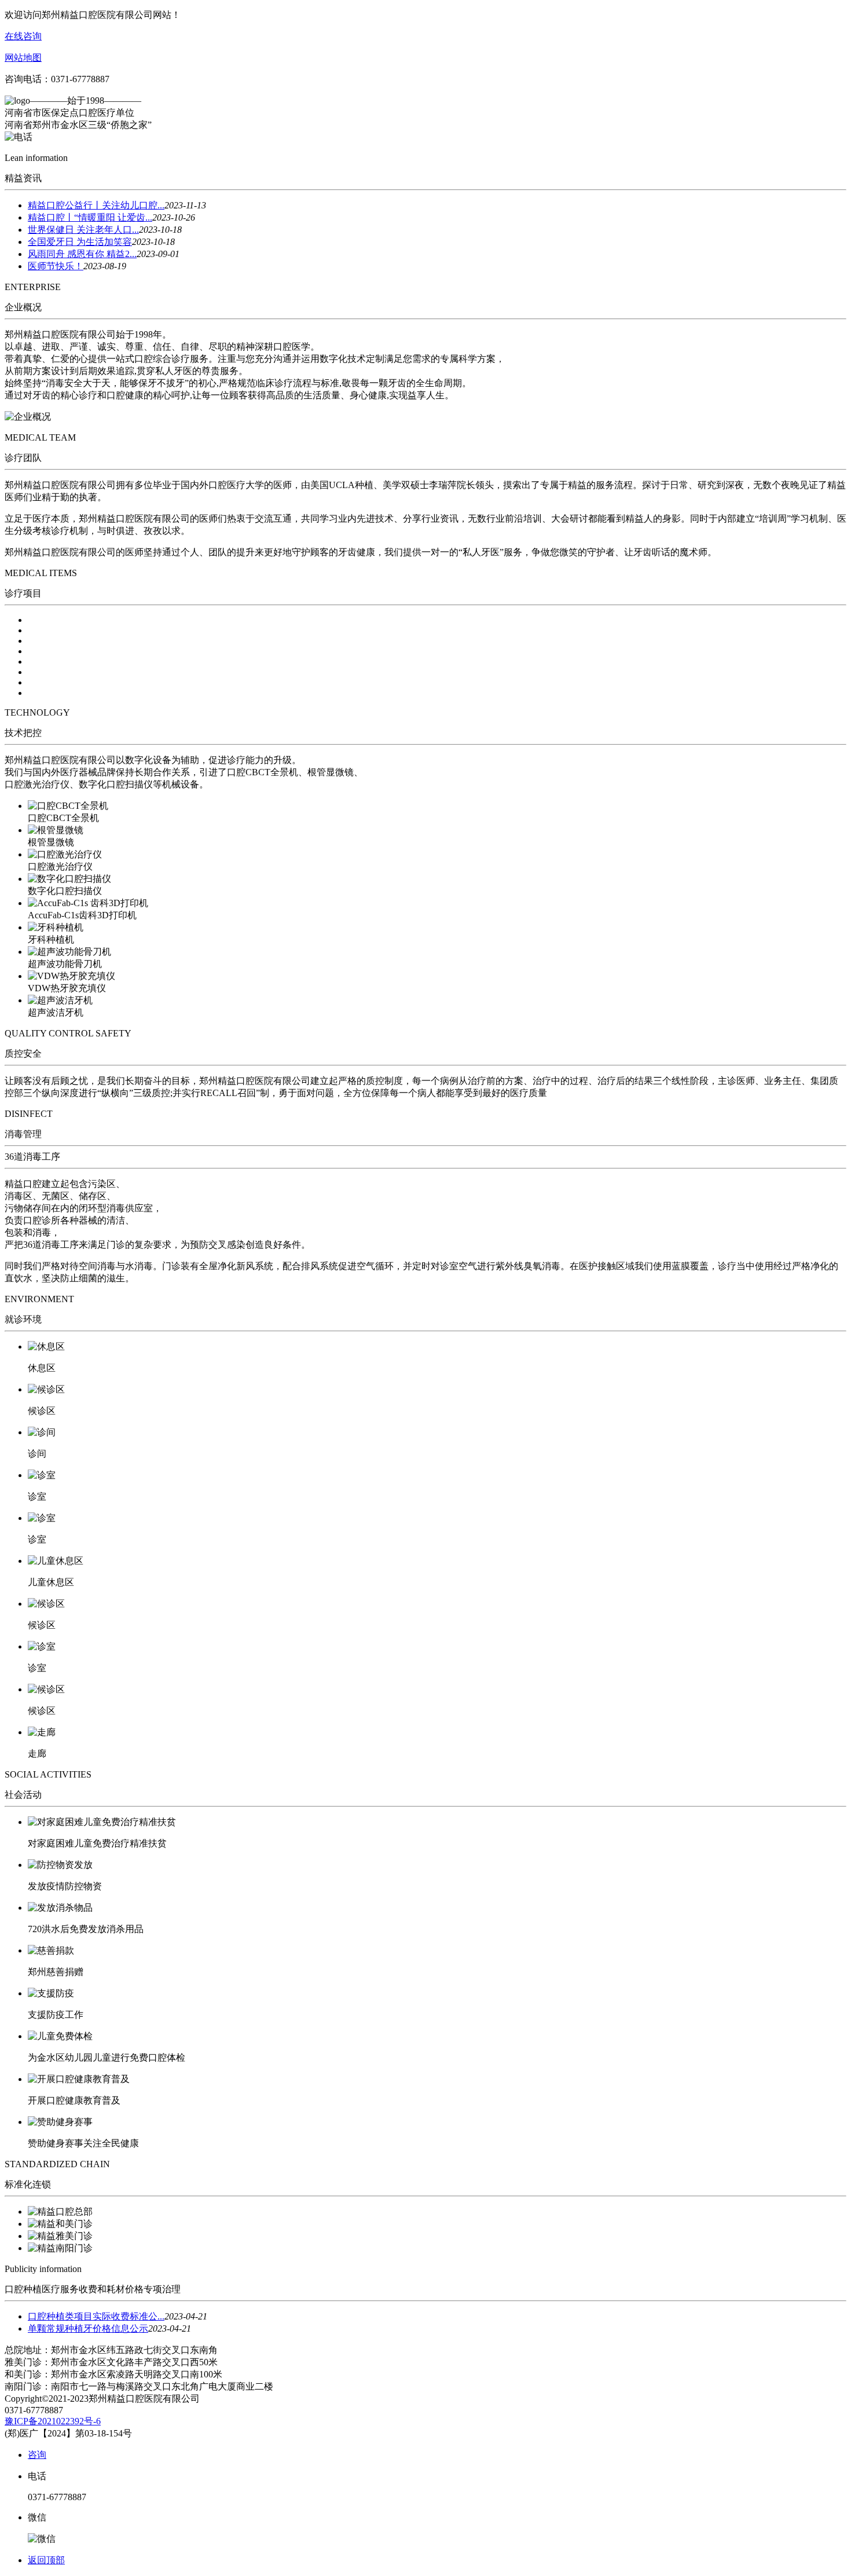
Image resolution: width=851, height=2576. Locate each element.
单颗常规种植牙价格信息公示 (88, 2328)
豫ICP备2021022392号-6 (53, 2421)
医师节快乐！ (56, 266)
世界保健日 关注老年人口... (83, 230)
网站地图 (23, 58)
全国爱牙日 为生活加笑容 (80, 242)
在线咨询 (23, 36)
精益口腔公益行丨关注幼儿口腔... (96, 205)
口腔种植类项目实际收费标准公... (96, 2316)
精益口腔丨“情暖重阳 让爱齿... (90, 217)
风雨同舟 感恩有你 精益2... (82, 254)
